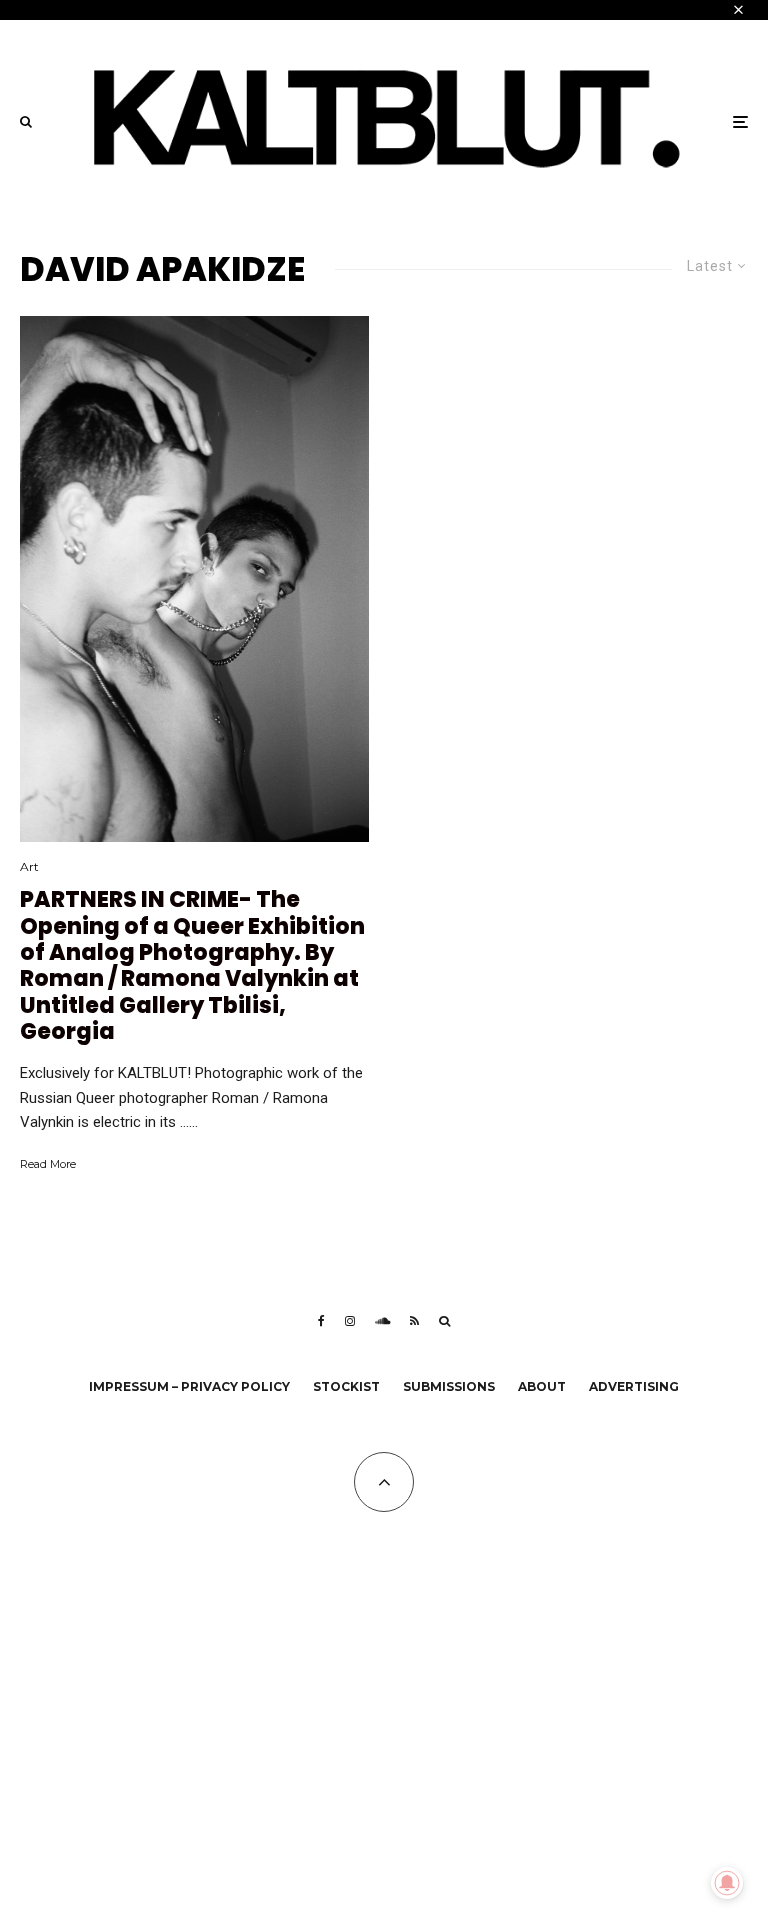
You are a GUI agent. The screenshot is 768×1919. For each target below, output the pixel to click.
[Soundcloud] (382, 1321)
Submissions (449, 1386)
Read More (48, 1164)
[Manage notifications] (727, 1883)
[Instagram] (350, 1321)
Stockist (346, 1386)
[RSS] (414, 1321)
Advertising (634, 1386)
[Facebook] (321, 1321)
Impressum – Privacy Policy (189, 1386)
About (542, 1386)
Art (29, 866)
